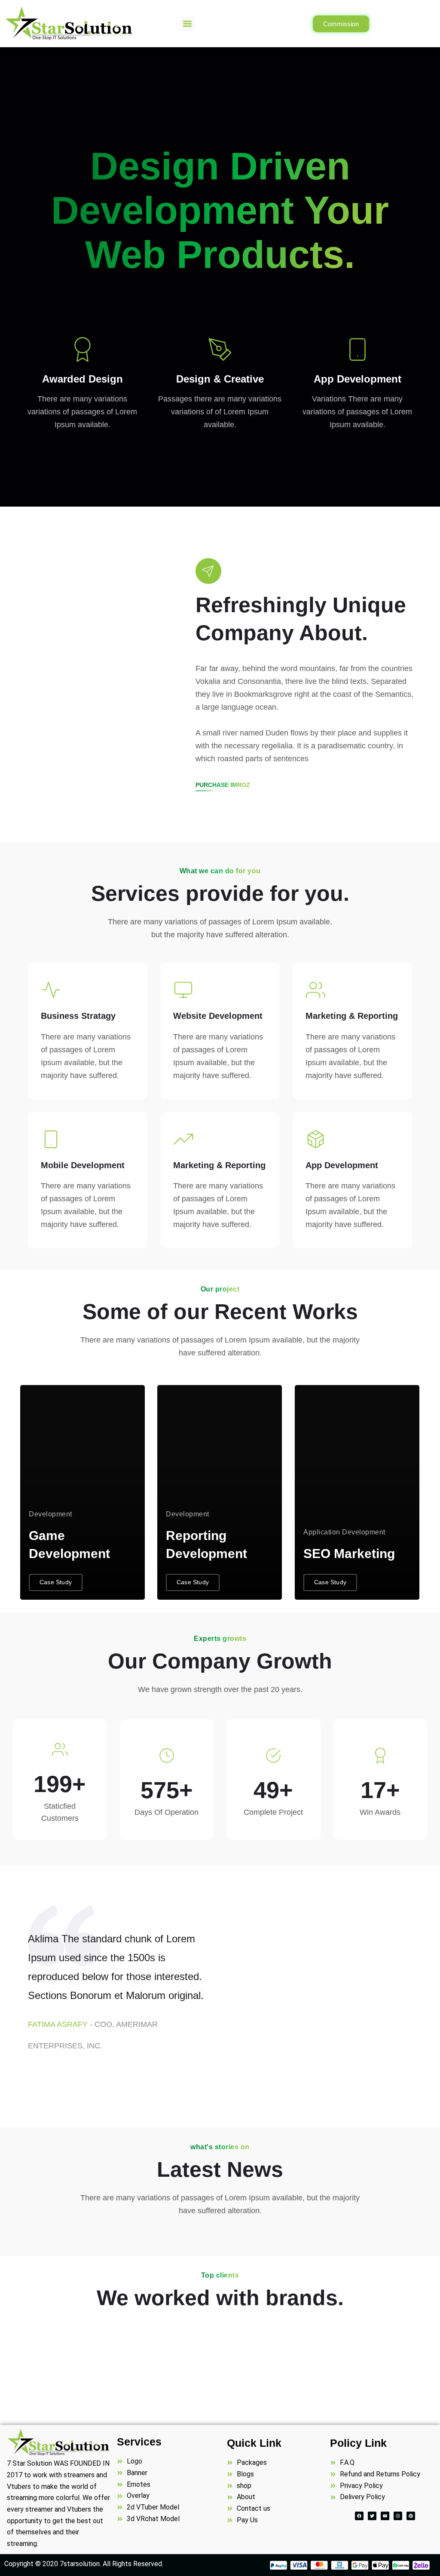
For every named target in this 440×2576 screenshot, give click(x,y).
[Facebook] (359, 2516)
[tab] (257, 1921)
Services (139, 2442)
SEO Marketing (349, 1554)
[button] (188, 24)
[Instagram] (398, 2516)
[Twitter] (372, 2516)
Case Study (56, 1582)
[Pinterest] (411, 2516)
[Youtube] (385, 2516)
